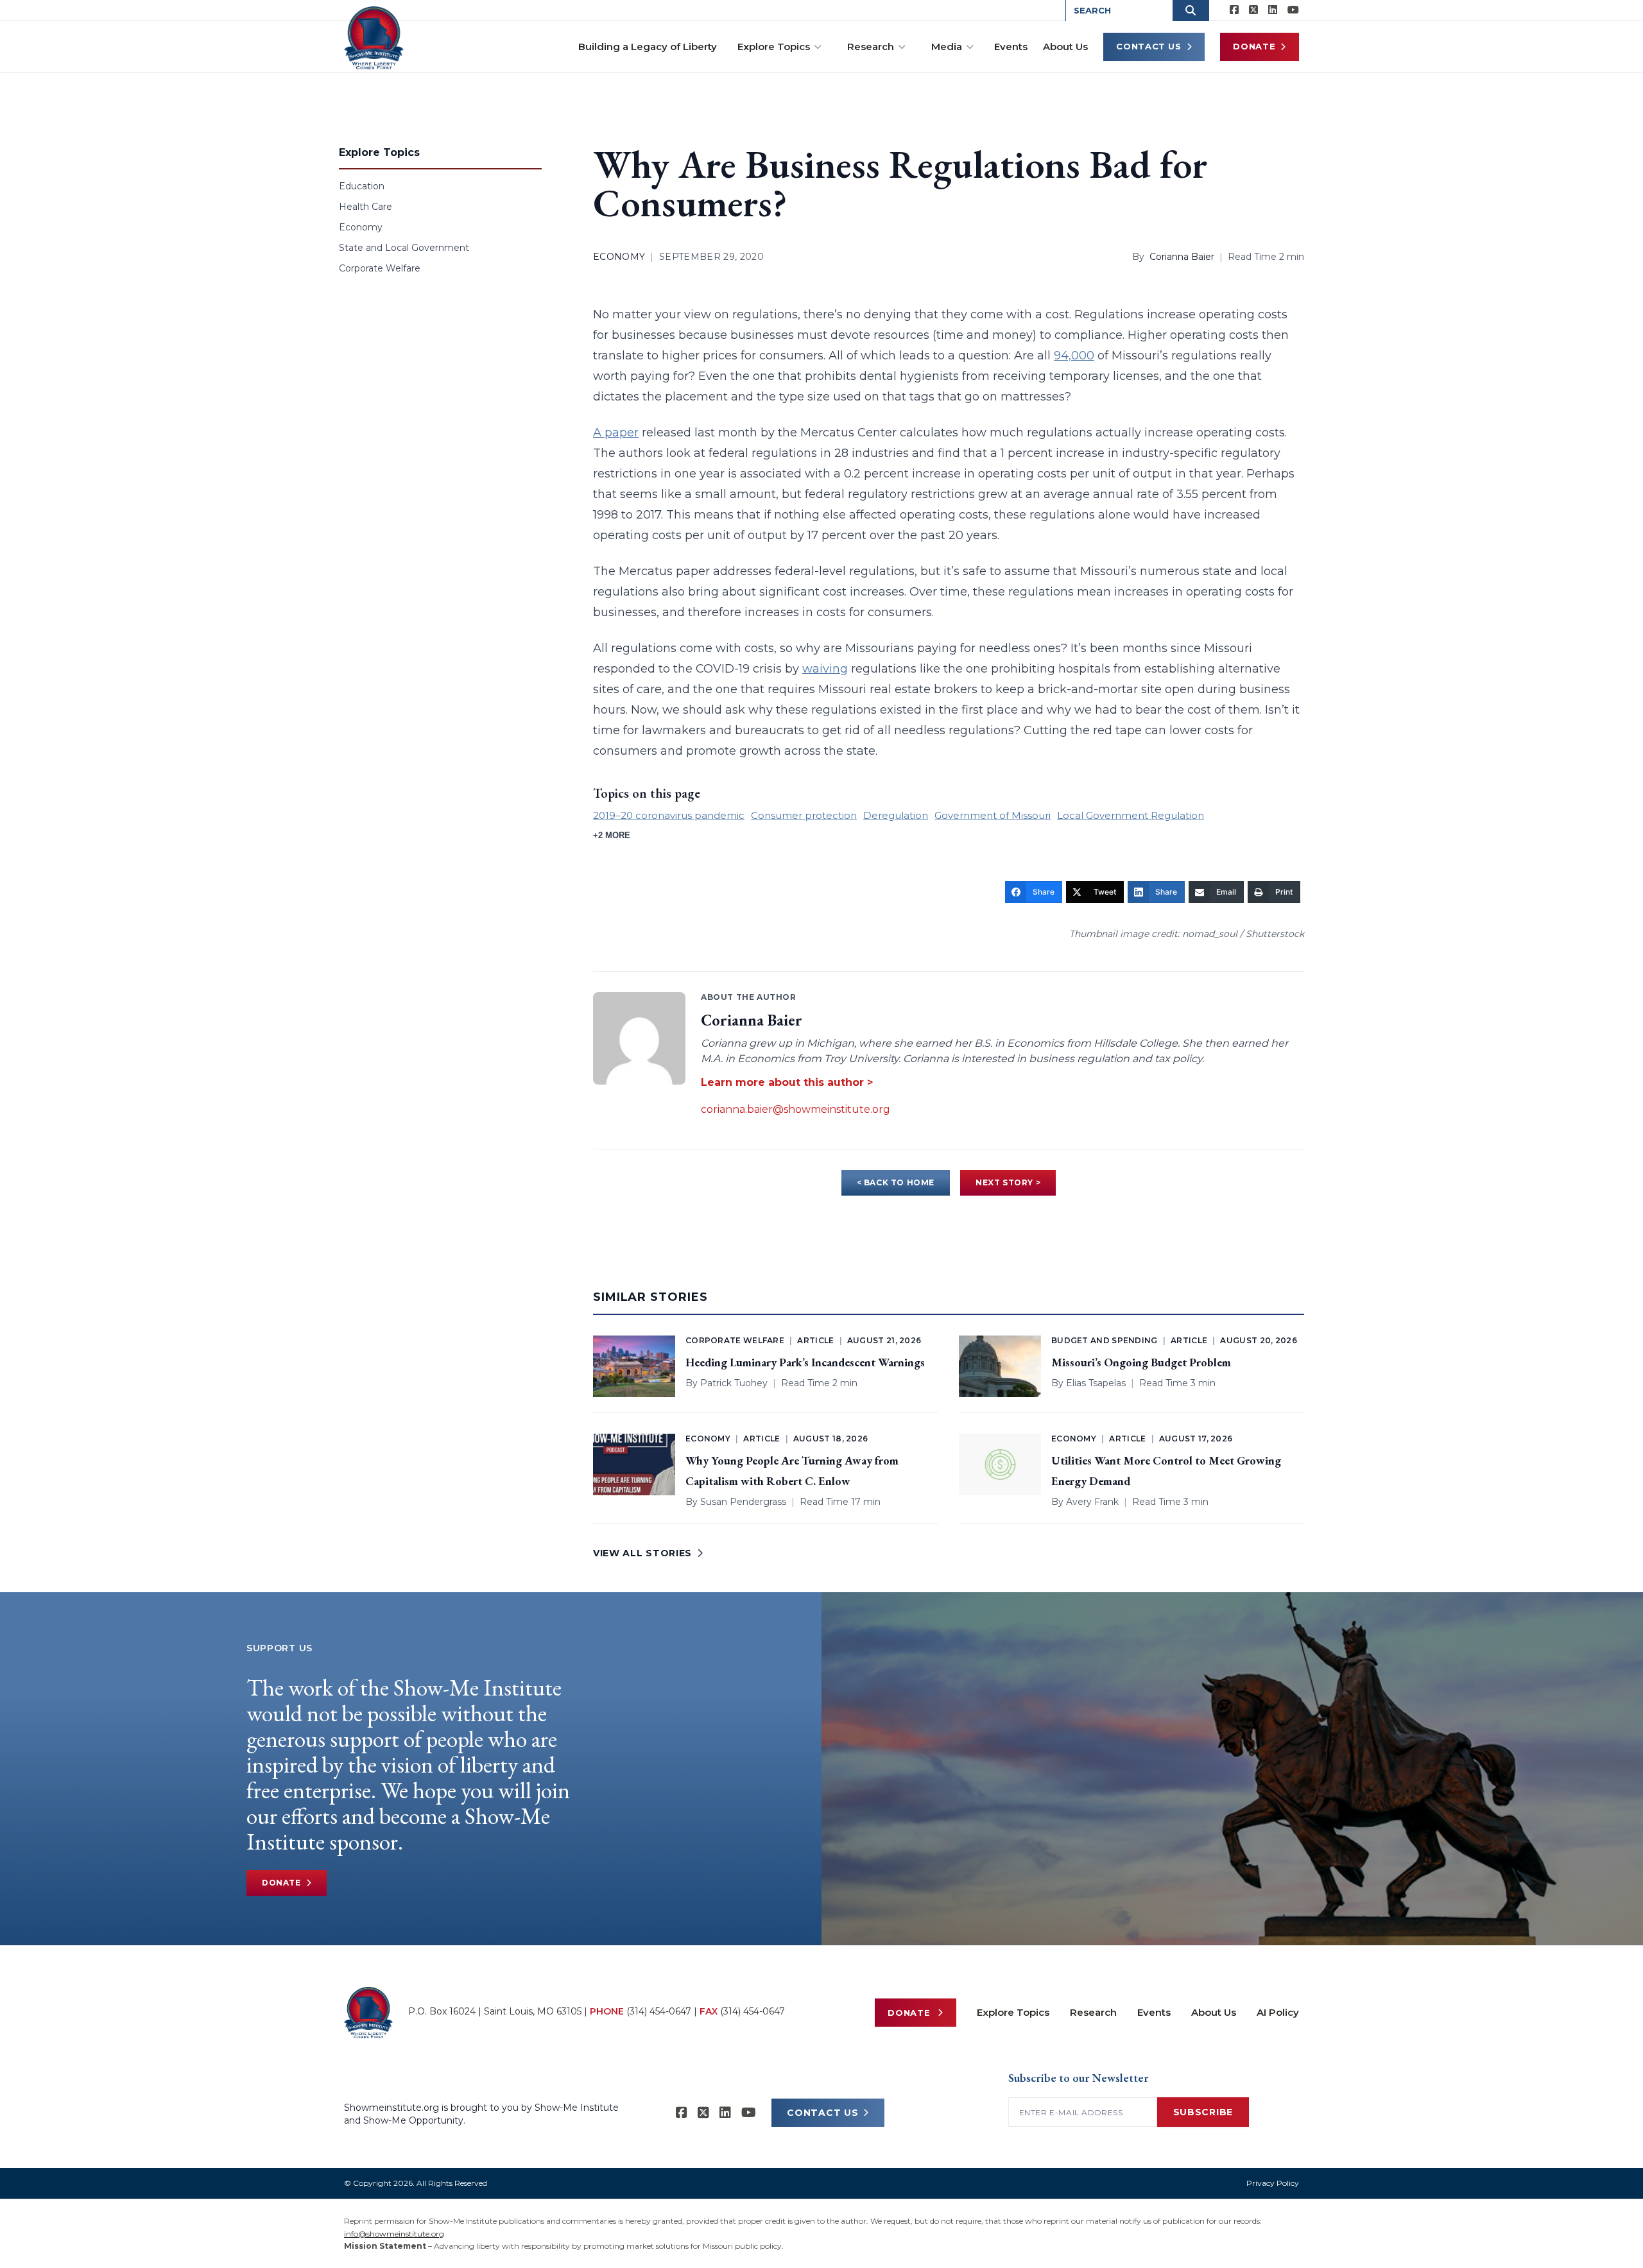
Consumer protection (804, 815)
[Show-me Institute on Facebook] (1234, 10)
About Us (1065, 47)
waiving (825, 669)
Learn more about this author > (787, 1082)
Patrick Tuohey (734, 1383)
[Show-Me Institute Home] (374, 38)
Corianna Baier (1182, 257)
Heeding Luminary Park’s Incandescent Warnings (805, 1362)
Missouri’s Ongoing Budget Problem (1141, 1362)
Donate (1254, 46)
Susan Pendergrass (743, 1502)
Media (947, 47)
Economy (361, 227)
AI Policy (1278, 2012)
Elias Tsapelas (1096, 1383)
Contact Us (1149, 46)
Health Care (366, 207)
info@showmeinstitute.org (394, 2234)
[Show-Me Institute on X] (1253, 10)
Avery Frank (1092, 1502)
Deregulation (896, 815)
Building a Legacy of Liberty (648, 47)
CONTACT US (822, 2113)
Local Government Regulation (1131, 815)
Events (1011, 47)
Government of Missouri (993, 815)
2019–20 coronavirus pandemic (669, 815)
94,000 (1074, 356)
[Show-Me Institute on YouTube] (1293, 10)
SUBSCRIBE (1203, 2112)
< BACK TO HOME (896, 1182)
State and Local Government (404, 248)
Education (362, 186)
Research (871, 47)
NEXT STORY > (1008, 1182)
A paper (616, 433)
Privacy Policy (1273, 2183)
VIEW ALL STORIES (642, 1553)
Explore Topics (774, 47)
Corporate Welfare (380, 268)
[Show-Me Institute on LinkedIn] (1273, 10)
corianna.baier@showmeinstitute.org (796, 1109)
